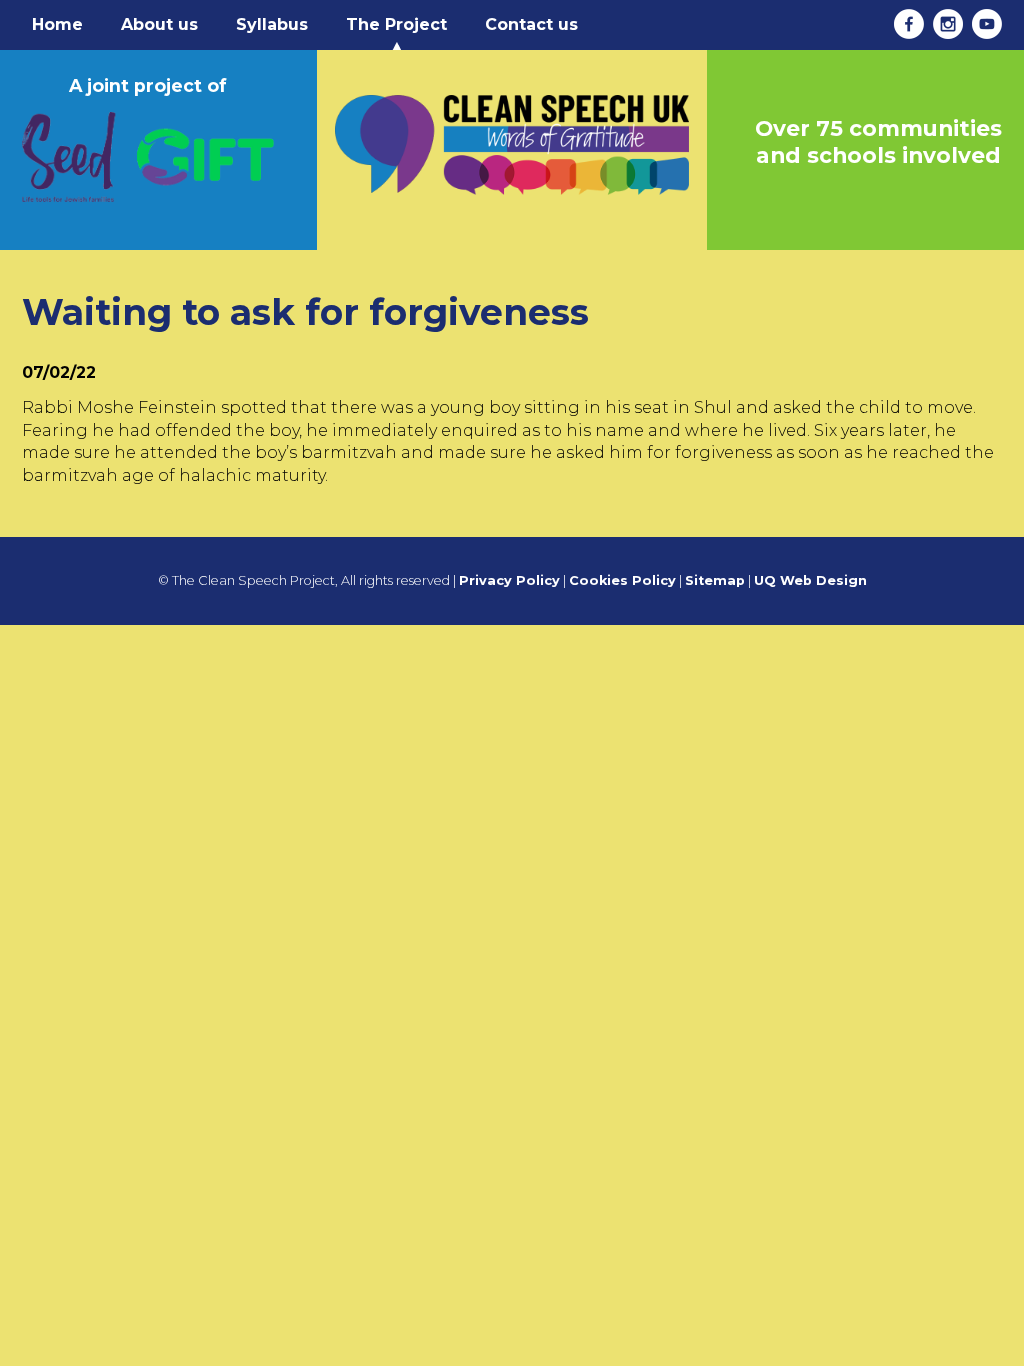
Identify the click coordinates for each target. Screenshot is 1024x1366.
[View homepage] (511, 121)
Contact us (531, 24)
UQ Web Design (810, 580)
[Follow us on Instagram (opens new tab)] (945, 24)
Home (57, 24)
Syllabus (272, 24)
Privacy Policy (509, 580)
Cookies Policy (622, 580)
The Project (396, 24)
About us (159, 24)
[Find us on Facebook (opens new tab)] (906, 24)
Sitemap (715, 580)
